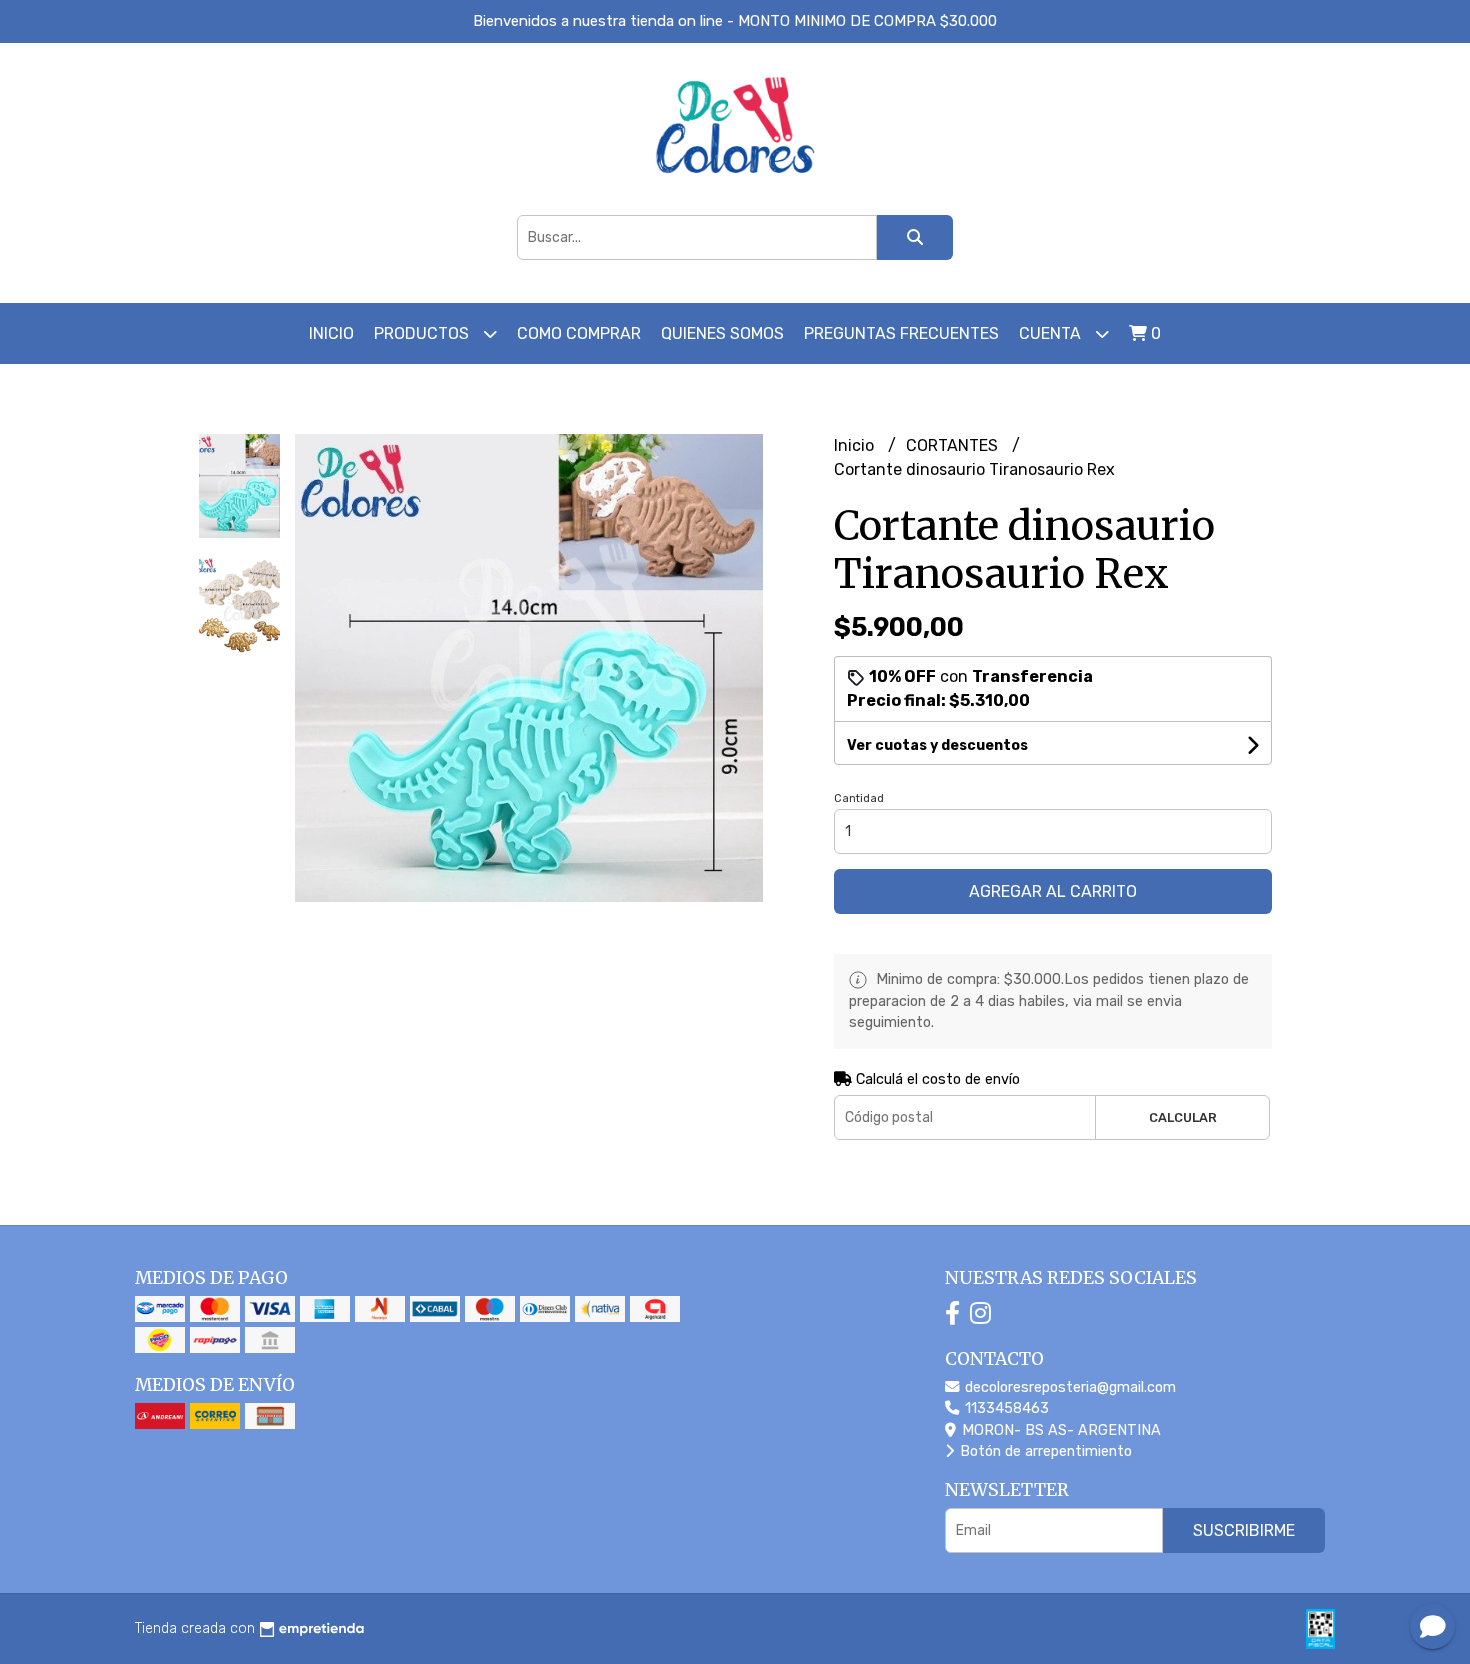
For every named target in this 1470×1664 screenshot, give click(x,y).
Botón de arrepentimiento (1044, 1451)
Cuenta (1052, 333)
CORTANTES (954, 445)
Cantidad (859, 798)
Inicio (331, 333)
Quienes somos (722, 333)
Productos (423, 333)
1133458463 (1005, 1408)
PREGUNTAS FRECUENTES (901, 333)
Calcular (1183, 1117)
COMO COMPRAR (579, 333)
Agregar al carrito (1053, 891)
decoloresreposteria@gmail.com (1068, 1387)
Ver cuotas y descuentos (937, 745)
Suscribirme (1244, 1530)
